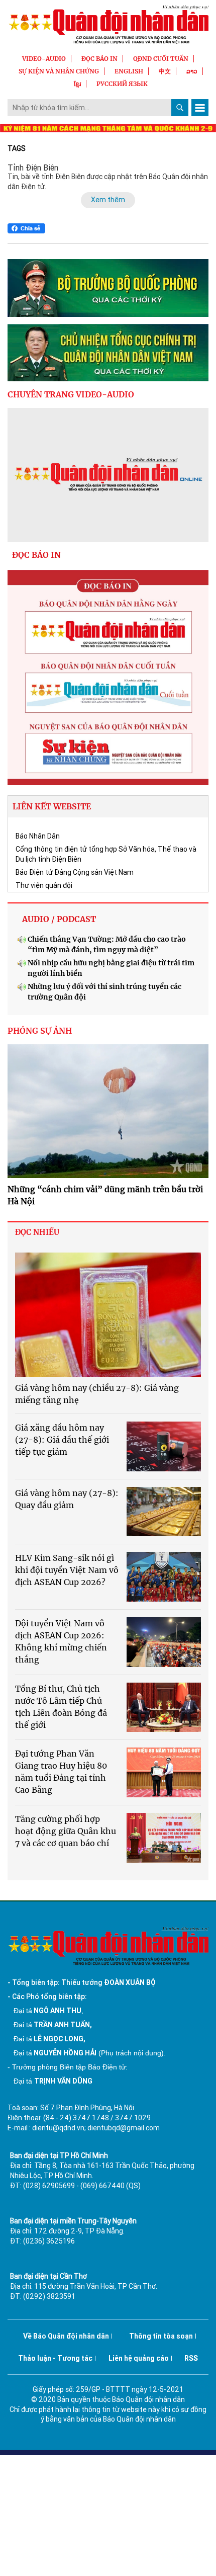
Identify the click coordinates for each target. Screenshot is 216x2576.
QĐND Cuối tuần (161, 59)
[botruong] (108, 288)
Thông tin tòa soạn (161, 2336)
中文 (165, 71)
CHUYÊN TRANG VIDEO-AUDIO (71, 394)
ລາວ (192, 71)
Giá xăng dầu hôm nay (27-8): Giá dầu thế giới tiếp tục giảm (62, 1440)
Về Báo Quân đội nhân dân (66, 2336)
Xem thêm (108, 200)
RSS (191, 2358)
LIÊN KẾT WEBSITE (52, 806)
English (129, 71)
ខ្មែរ (77, 84)
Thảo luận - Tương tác (55, 2358)
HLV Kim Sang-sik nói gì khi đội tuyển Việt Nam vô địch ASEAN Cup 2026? (67, 1570)
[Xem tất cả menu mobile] (200, 108)
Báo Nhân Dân (38, 836)
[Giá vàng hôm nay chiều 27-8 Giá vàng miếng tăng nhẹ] (108, 1315)
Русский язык (122, 84)
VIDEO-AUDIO (44, 59)
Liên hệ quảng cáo (139, 2358)
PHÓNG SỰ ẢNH (40, 1031)
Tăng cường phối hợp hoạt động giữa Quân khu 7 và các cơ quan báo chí (66, 1831)
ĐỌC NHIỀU (37, 1232)
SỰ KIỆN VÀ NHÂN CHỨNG (59, 71)
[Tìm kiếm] (180, 108)
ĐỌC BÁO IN (99, 59)
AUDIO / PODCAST (59, 919)
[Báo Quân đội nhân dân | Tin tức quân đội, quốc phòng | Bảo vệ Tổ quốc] (108, 24)
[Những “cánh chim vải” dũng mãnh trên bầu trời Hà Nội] (108, 1111)
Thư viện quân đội (44, 885)
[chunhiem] (108, 353)
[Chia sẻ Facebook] (26, 228)
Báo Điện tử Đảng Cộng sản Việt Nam (75, 872)
